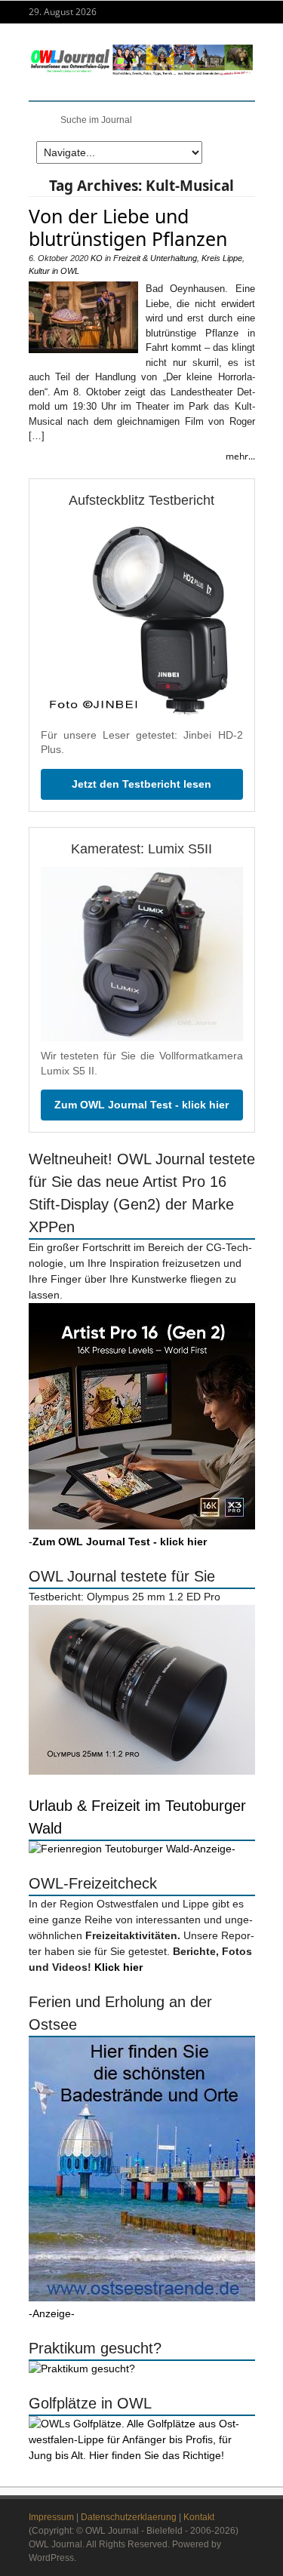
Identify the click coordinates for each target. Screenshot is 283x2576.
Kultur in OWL (54, 271)
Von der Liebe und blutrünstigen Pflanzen (128, 227)
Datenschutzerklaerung (129, 2517)
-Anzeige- (212, 1849)
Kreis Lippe (222, 258)
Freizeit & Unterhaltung (155, 258)
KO (97, 258)
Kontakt (199, 2517)
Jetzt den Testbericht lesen (141, 784)
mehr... (240, 456)
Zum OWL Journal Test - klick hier (141, 1105)
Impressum (51, 2517)
